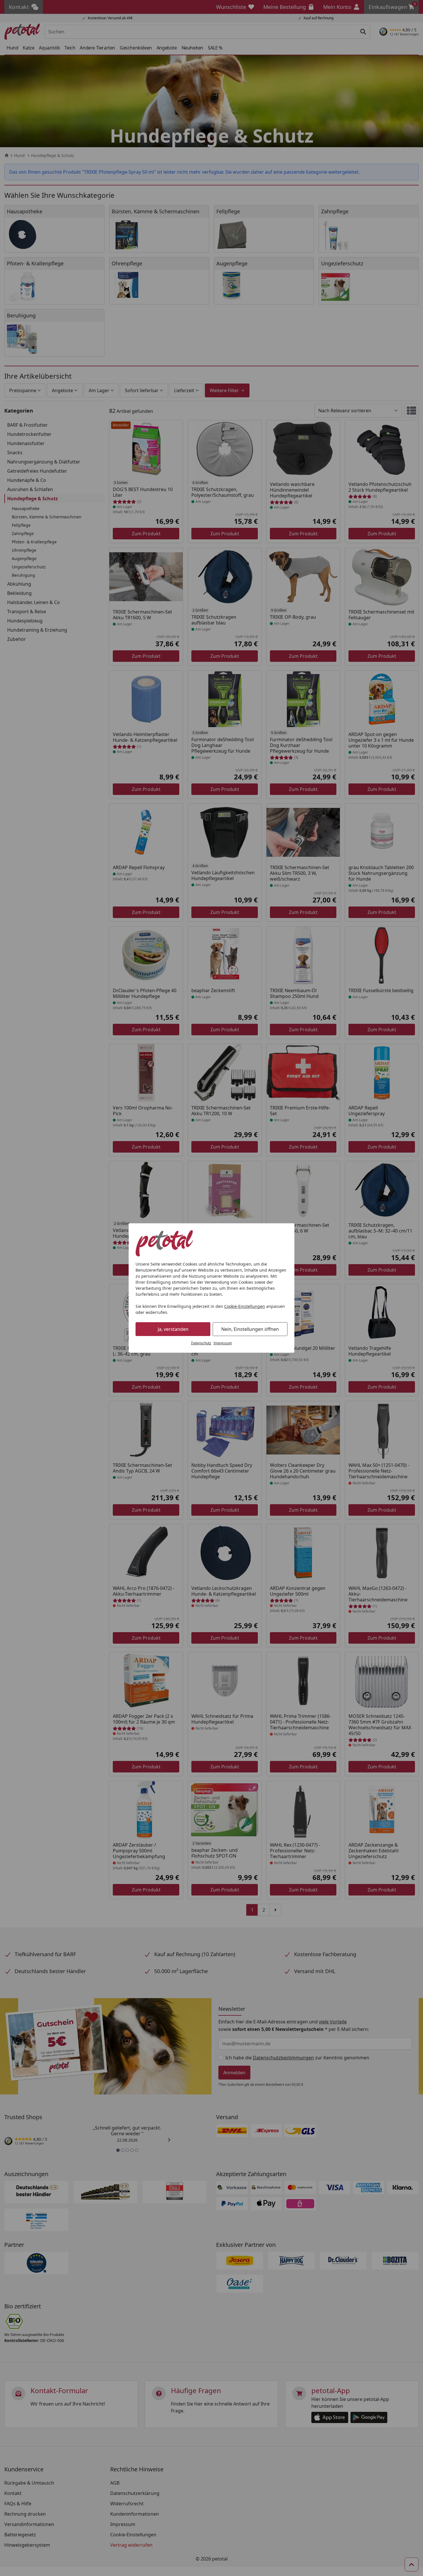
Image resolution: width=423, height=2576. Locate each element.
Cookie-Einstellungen (245, 1306)
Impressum (223, 1343)
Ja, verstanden (173, 1329)
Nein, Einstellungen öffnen (250, 1329)
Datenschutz (201, 1343)
